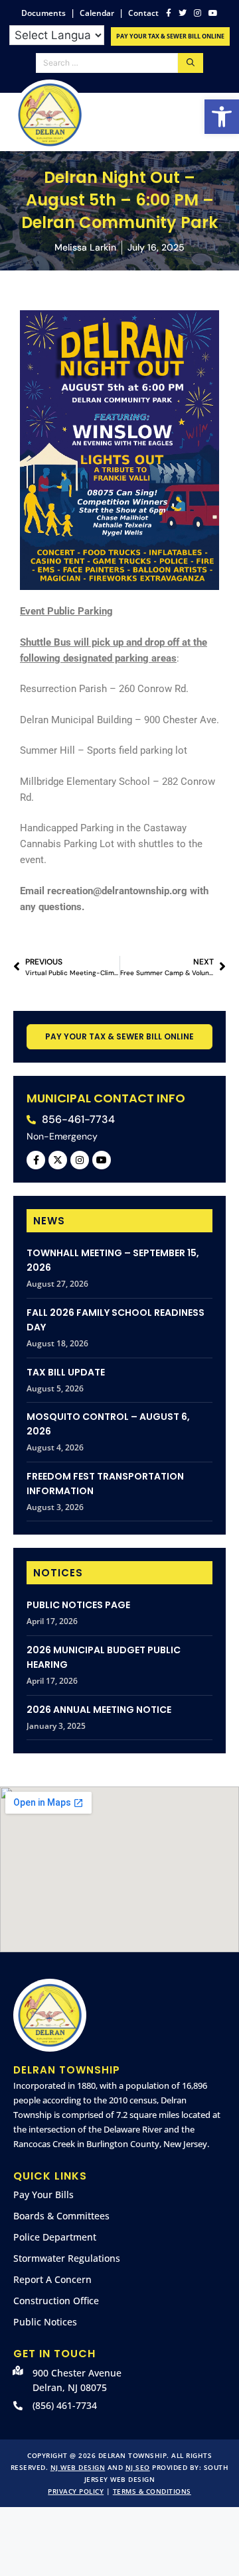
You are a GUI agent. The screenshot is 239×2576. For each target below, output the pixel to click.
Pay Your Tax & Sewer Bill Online (170, 36)
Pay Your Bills (43, 2195)
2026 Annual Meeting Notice (99, 1710)
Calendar (97, 13)
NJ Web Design (78, 2467)
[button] (222, 117)
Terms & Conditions (152, 2491)
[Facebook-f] (36, 1160)
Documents (43, 13)
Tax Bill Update (66, 1372)
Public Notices (45, 2322)
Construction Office (56, 2301)
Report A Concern (52, 2279)
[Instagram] (80, 1160)
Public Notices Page (78, 1605)
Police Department (55, 2237)
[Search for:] (107, 63)
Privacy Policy (76, 2491)
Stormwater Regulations (67, 2258)
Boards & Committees (61, 2216)
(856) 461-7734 (65, 2405)
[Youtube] (102, 1160)
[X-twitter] (58, 1160)
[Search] (191, 63)
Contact (143, 13)
